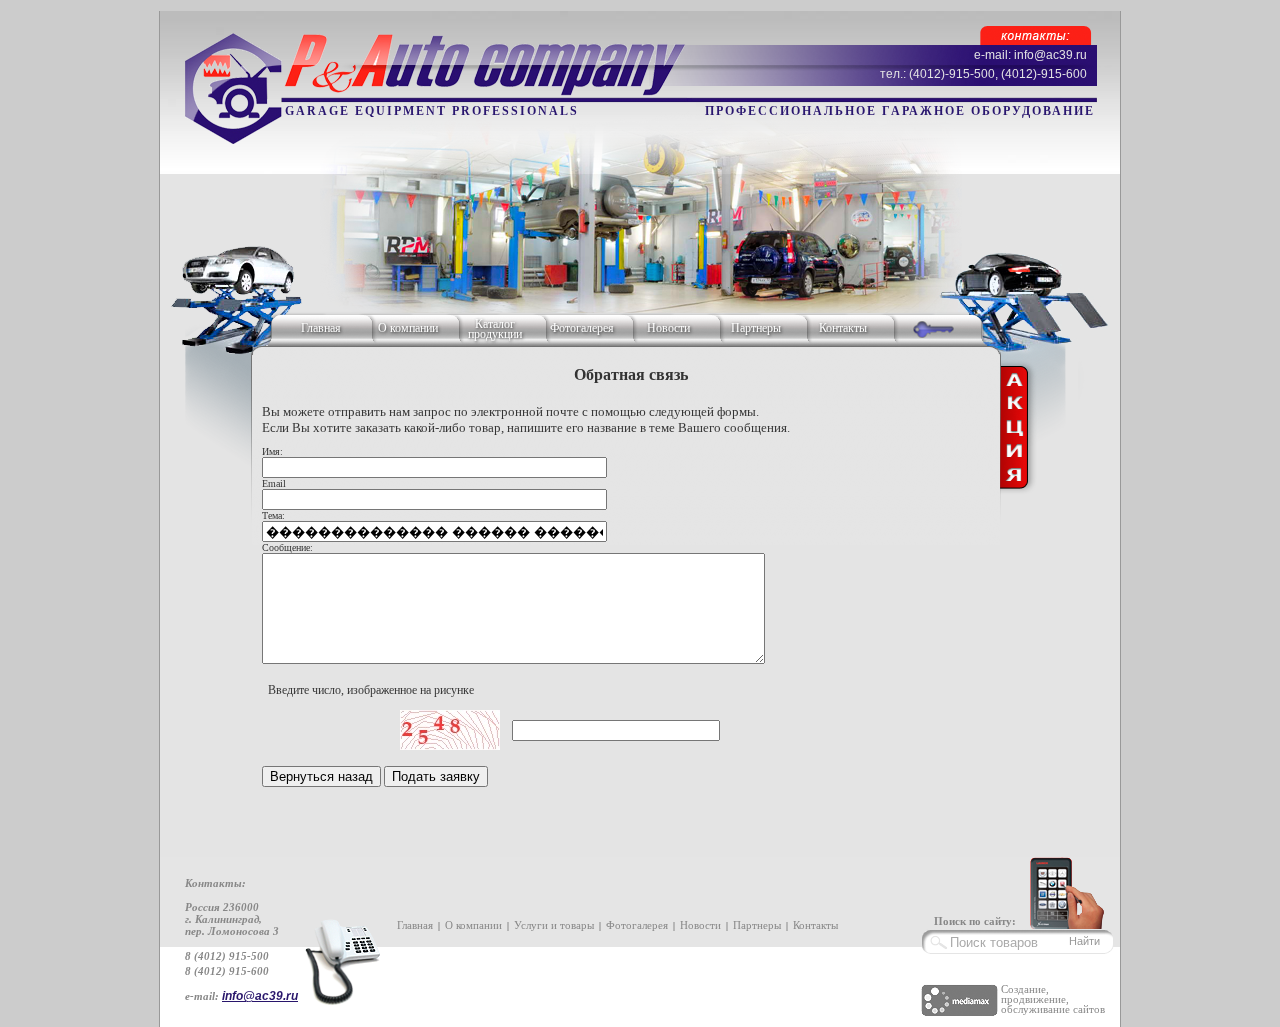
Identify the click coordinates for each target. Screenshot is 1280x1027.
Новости (668, 328)
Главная (321, 328)
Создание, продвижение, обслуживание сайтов (1053, 999)
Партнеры (756, 328)
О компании (408, 328)
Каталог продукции (495, 329)
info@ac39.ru (260, 996)
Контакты (843, 328)
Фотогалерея (582, 328)
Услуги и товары (554, 925)
